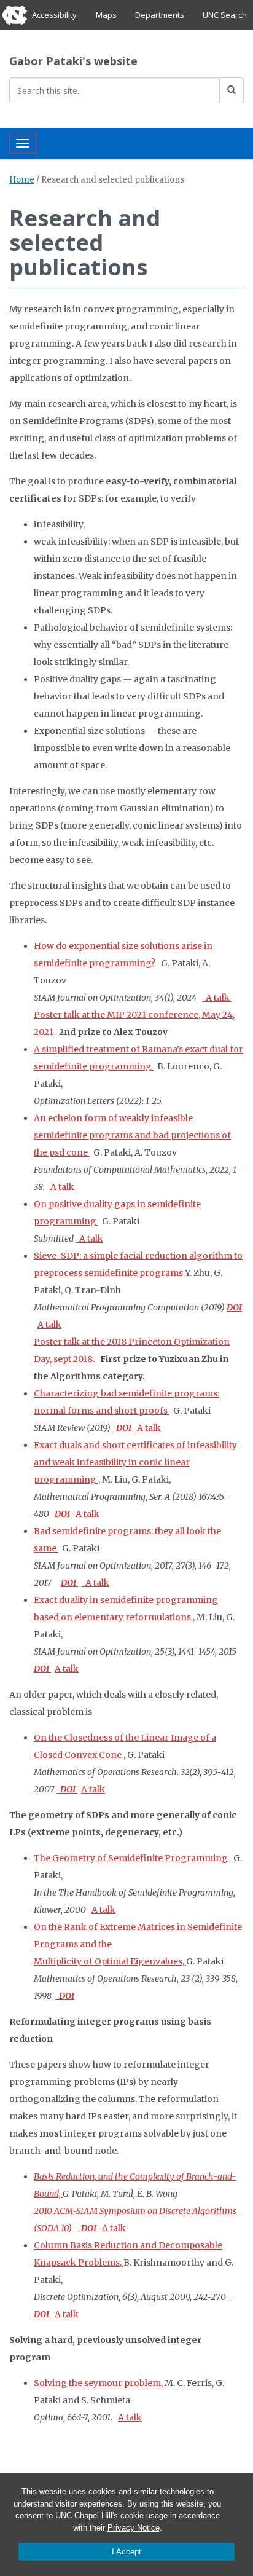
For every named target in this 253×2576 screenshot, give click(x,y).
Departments (160, 15)
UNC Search (225, 15)
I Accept (126, 2552)
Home (22, 180)
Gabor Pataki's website (73, 61)
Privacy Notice (134, 2528)
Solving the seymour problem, (99, 2383)
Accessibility (54, 15)
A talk (217, 998)
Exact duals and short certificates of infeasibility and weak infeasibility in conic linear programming (135, 1462)
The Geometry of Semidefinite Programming (132, 1858)
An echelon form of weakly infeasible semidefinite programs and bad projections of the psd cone (132, 1135)
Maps (106, 15)
